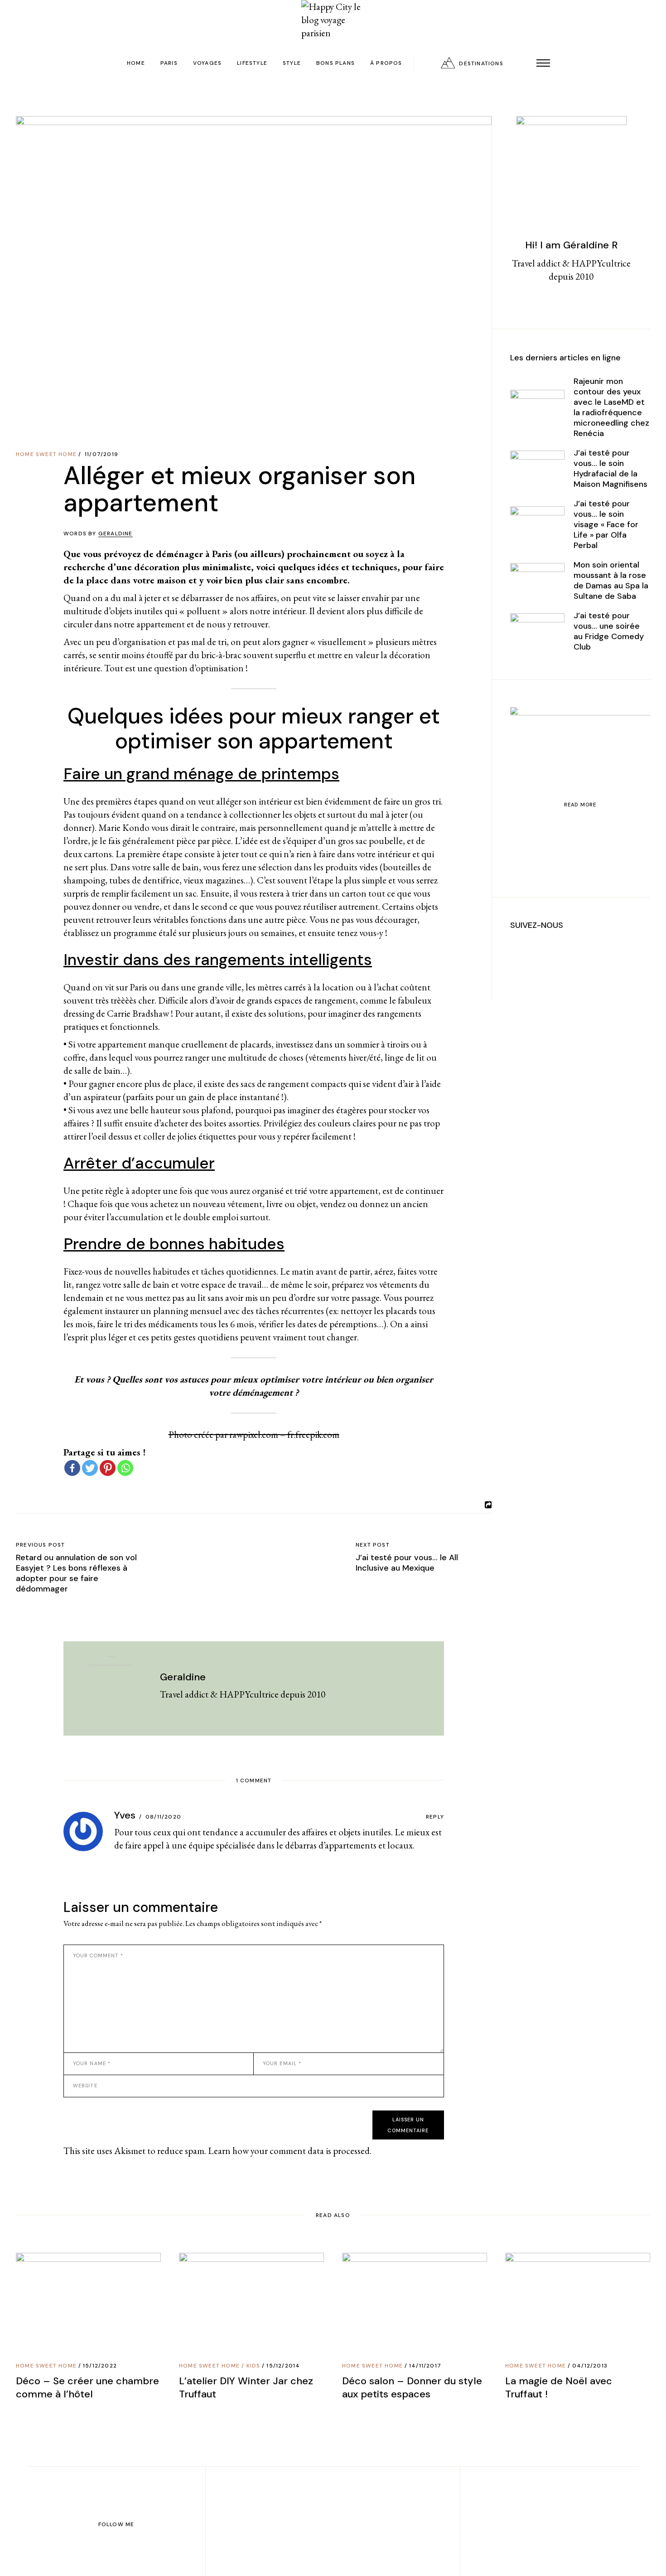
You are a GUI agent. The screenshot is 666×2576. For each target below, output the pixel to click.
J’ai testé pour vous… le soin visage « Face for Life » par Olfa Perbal (606, 524)
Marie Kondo (124, 827)
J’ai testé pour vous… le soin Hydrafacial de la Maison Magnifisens (610, 468)
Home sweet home (46, 454)
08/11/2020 (163, 1817)
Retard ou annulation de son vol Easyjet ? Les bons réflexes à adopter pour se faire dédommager (76, 1573)
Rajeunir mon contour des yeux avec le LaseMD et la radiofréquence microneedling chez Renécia (611, 407)
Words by (98, 534)
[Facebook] (72, 1468)
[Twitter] (90, 1468)
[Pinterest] (108, 1468)
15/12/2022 (100, 2366)
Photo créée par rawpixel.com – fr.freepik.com (254, 1434)
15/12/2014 (283, 2366)
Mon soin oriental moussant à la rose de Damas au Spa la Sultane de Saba (611, 580)
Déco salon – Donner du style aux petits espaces (412, 2387)
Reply (435, 1817)
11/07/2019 (101, 454)
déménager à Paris (194, 554)
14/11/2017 (425, 2366)
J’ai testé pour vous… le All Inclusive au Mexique (407, 1563)
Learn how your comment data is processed (289, 2151)
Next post (373, 1545)
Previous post (41, 1545)
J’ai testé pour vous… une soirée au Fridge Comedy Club (609, 631)
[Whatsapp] (125, 1468)
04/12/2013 (590, 2366)
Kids (253, 2366)
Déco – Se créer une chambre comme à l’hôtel (87, 2387)
